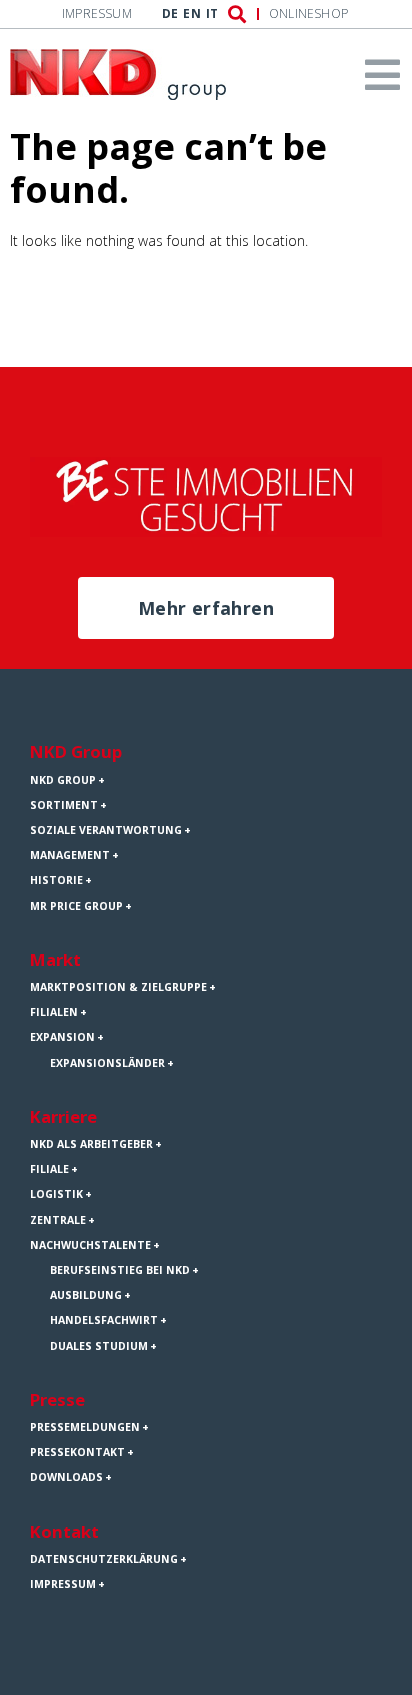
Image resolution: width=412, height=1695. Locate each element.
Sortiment (64, 805)
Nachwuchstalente (90, 1245)
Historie (56, 880)
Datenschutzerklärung (104, 1559)
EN (191, 14)
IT (212, 14)
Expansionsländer (107, 1063)
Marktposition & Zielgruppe (118, 987)
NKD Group (76, 751)
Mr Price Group (76, 906)
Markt (55, 959)
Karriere (63, 1116)
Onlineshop (308, 14)
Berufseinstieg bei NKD (120, 1270)
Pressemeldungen (85, 1427)
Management (70, 855)
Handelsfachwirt (104, 1320)
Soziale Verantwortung (106, 830)
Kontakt (64, 1531)
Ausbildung (86, 1295)
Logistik (56, 1194)
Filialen (54, 1012)
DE (170, 14)
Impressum (97, 14)
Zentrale (58, 1220)
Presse (57, 1399)
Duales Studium (99, 1346)
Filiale (49, 1169)
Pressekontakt (77, 1452)
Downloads (66, 1477)
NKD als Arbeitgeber (91, 1144)
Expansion (62, 1037)
